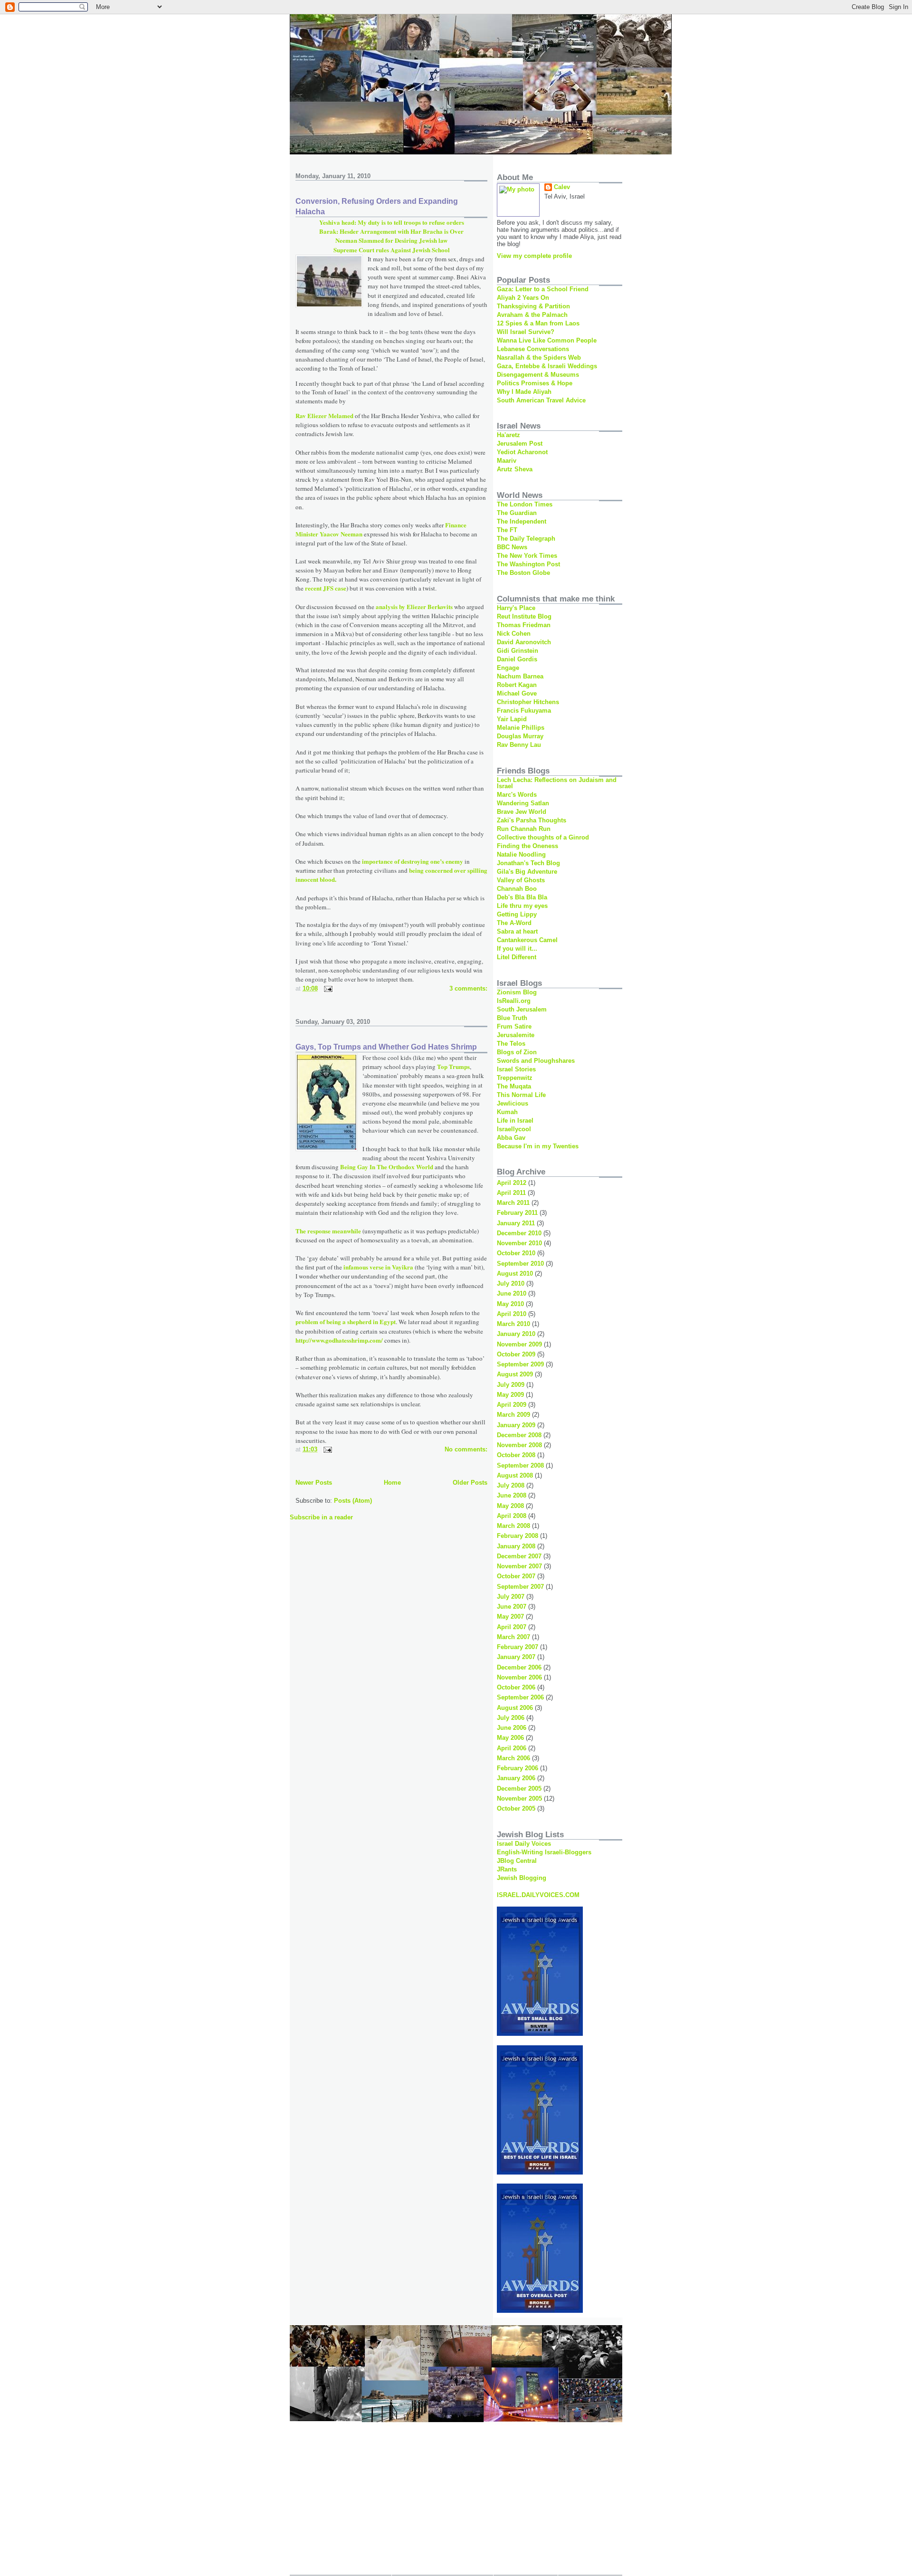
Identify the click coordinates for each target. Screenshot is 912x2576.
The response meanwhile (329, 1231)
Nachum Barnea (520, 676)
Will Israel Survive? (526, 332)
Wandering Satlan (523, 803)
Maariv (507, 461)
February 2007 (518, 1647)
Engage (508, 668)
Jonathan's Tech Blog (528, 863)
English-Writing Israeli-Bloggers (544, 1852)
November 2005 (519, 1798)
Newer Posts (314, 1483)
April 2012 (512, 1183)
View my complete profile (534, 256)
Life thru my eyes (522, 906)
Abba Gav (511, 1138)
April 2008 (512, 1516)
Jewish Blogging (522, 1878)
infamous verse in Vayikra (378, 1267)
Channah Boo (517, 889)
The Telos (511, 1044)
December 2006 (519, 1667)
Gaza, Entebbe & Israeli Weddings (547, 366)
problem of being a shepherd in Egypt (346, 1321)
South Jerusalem (522, 1009)
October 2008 (516, 1455)
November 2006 (519, 1677)
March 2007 (513, 1637)
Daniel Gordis (517, 659)
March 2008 (513, 1526)
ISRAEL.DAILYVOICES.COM (538, 1895)
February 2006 (518, 1768)
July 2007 (511, 1597)
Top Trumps (453, 1066)
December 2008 (519, 1435)
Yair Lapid (512, 719)
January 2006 (516, 1778)
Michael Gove (517, 693)
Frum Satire (514, 1026)
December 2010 (519, 1233)
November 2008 (519, 1445)
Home (392, 1483)
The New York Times (527, 556)
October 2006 (516, 1687)
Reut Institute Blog (524, 616)
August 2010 (515, 1274)
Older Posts (470, 1483)
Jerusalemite (516, 1035)
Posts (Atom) (353, 1501)
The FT (507, 530)
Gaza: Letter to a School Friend (543, 289)
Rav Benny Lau (519, 745)
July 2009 (511, 1385)
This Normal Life (521, 1095)
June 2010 (512, 1293)
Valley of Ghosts (521, 880)
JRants (507, 1869)
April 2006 (512, 1748)
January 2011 (516, 1223)
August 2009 (515, 1374)
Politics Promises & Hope (535, 383)
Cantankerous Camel (527, 940)
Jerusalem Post (520, 444)
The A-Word (514, 923)
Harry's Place (516, 608)
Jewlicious (513, 1103)
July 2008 (511, 1485)
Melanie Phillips (521, 728)
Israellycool (514, 1129)
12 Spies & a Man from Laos (538, 323)
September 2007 (520, 1587)
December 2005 (519, 1789)
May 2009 (510, 1395)
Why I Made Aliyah (524, 392)
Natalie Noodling (521, 854)
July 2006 (511, 1718)
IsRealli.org (514, 1001)
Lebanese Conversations (533, 349)
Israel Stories (516, 1069)
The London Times (525, 504)
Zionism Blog (517, 992)
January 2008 (516, 1546)
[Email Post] (328, 988)
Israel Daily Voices (524, 1844)
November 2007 (519, 1566)
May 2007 (510, 1617)
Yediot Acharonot (522, 452)
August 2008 (515, 1475)
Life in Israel (515, 1121)
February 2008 (518, 1536)
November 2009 (519, 1344)
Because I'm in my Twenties (538, 1146)
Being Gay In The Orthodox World (387, 1167)
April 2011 (511, 1193)
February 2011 (517, 1213)
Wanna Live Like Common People (547, 340)
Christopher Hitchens (528, 702)
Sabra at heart (517, 931)
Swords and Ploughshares (536, 1061)
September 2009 (520, 1364)
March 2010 (513, 1324)
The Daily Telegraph (526, 539)
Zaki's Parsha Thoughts (532, 820)
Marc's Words (517, 795)
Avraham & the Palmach (532, 315)
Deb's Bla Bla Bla (522, 897)
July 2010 (511, 1283)
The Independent (522, 521)
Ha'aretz (508, 435)
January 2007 (516, 1657)
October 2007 (516, 1576)
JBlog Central (517, 1861)
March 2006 (513, 1758)
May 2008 (510, 1506)
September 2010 (520, 1264)
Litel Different (517, 957)
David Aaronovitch (524, 642)
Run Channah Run (524, 829)
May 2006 (510, 1738)
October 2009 (516, 1354)
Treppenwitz (515, 1078)
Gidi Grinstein (518, 651)
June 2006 (512, 1728)
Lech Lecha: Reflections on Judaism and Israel (557, 783)
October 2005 (516, 1808)
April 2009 (512, 1405)
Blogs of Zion (517, 1052)
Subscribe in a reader (321, 1517)
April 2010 (512, 1314)
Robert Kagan (517, 685)
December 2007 (519, 1556)
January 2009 (516, 1425)
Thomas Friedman (524, 625)
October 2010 (516, 1253)
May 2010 (510, 1304)
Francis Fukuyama (524, 711)
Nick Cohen (514, 634)
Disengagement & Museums (538, 375)
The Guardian (517, 513)
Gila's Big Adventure (527, 872)
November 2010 (519, 1243)
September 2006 (520, 1697)
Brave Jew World (522, 812)
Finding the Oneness (527, 846)
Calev (562, 187)
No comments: (466, 1449)
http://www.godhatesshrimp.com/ (339, 1340)
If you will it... (517, 949)
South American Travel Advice (541, 400)
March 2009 (513, 1415)
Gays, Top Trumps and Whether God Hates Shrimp (386, 1047)
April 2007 (512, 1627)
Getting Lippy (517, 914)
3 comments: (468, 988)
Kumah (507, 1112)
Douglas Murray (520, 736)
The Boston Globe (523, 573)
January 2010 (516, 1334)
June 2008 (512, 1495)
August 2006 (515, 1708)
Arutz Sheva (515, 469)
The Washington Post (528, 564)
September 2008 (520, 1465)
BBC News (512, 547)
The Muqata (514, 1086)
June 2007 (512, 1607)
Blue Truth (512, 1018)
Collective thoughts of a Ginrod (543, 837)
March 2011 (513, 1203)
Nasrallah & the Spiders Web (539, 358)
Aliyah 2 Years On (523, 298)
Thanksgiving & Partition (533, 306)
